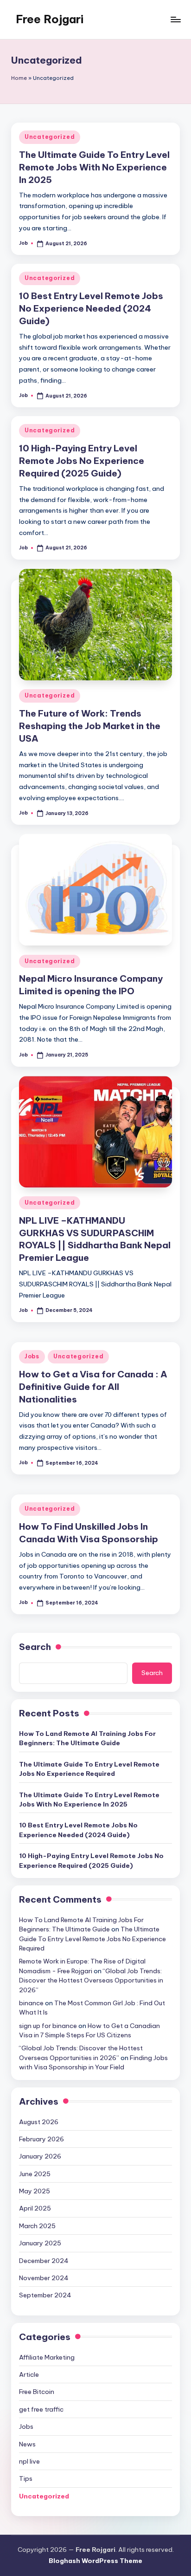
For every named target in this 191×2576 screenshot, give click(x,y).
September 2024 (45, 2295)
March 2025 (37, 2226)
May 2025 (35, 2191)
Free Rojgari (50, 19)
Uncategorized (50, 137)
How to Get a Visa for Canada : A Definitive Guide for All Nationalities (93, 1387)
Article (29, 2374)
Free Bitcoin (37, 2392)
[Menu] (175, 19)
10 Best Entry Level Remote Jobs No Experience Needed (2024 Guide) (91, 308)
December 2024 (44, 2261)
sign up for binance (48, 2026)
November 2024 (44, 2278)
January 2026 (40, 2156)
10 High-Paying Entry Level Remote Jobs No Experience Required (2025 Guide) (82, 461)
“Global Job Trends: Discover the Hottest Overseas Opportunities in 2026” (91, 1980)
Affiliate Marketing (47, 2357)
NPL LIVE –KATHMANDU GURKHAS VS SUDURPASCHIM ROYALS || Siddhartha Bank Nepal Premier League (95, 1239)
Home (19, 78)
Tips (26, 2478)
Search (35, 1647)
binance (31, 2003)
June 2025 (35, 2174)
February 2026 (41, 2139)
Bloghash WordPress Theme (95, 2561)
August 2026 (39, 2122)
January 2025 (40, 2243)
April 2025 (35, 2208)
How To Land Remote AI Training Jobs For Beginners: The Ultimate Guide (87, 1738)
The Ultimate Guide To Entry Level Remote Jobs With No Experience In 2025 (94, 167)
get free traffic (41, 2409)
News (27, 2444)
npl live (29, 2461)
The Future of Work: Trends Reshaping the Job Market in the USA (90, 726)
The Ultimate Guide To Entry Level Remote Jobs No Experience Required (89, 1769)
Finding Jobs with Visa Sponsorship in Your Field (93, 2062)
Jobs (32, 1356)
